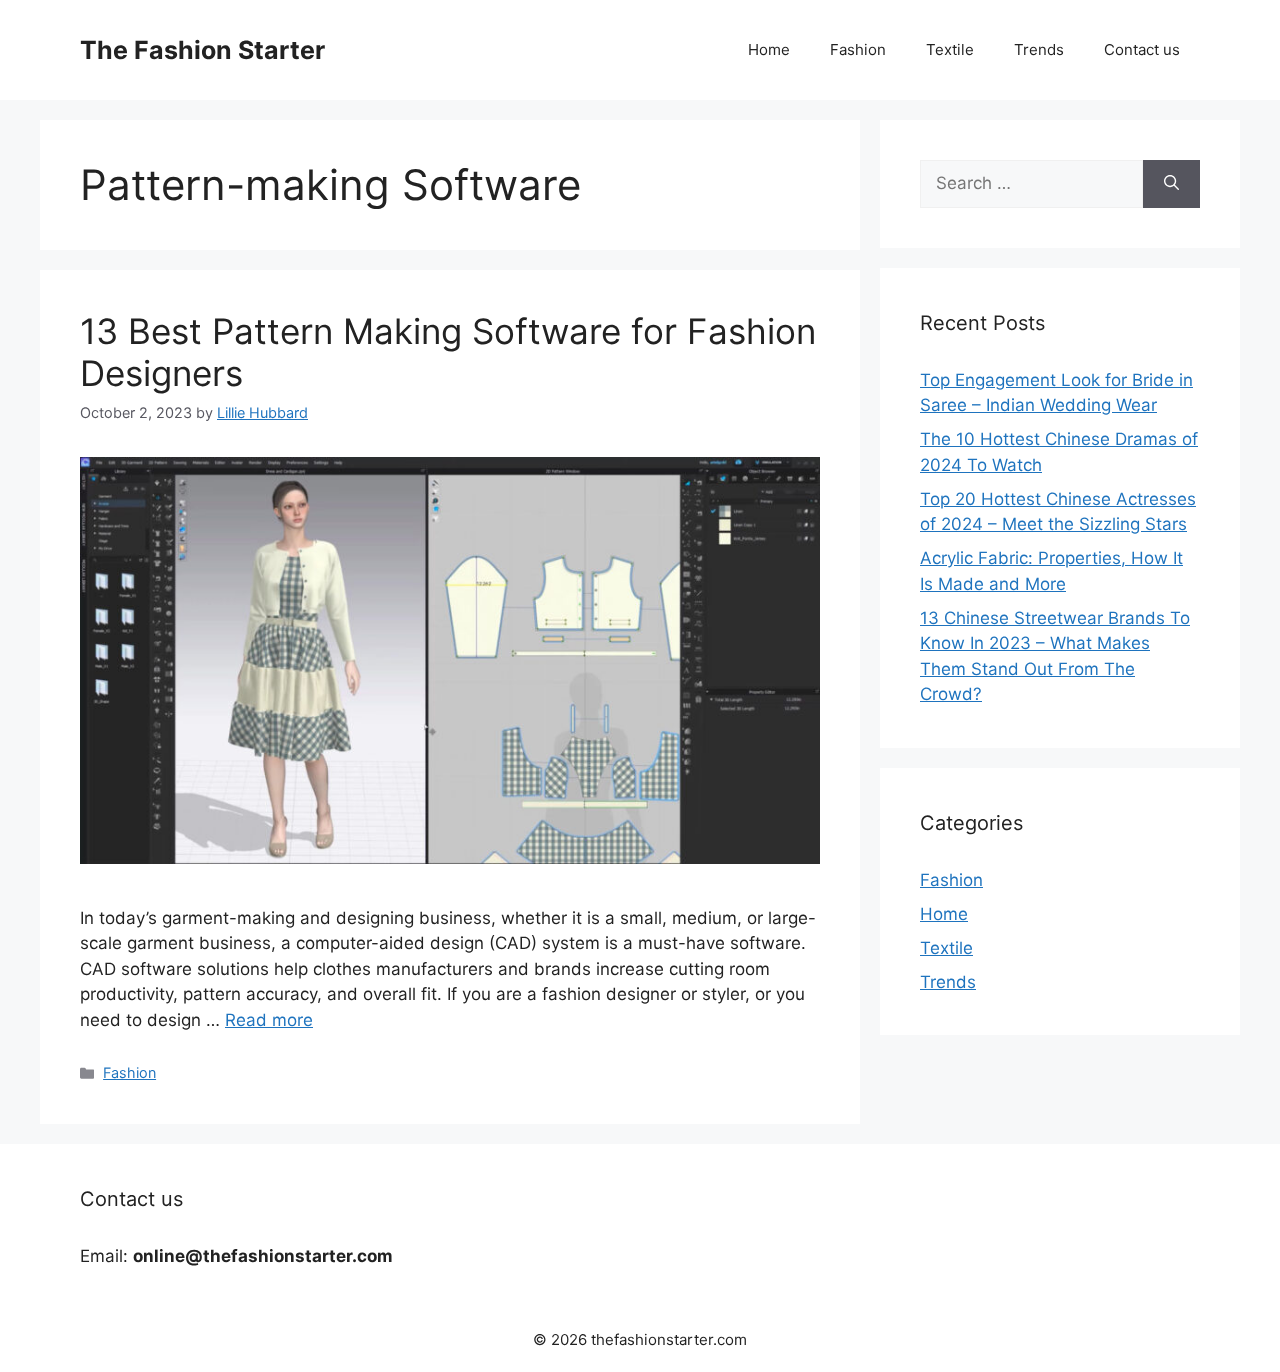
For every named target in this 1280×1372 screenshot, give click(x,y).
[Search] (1171, 184)
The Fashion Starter (202, 50)
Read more (269, 1020)
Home (769, 49)
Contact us (1142, 49)
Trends (1039, 49)
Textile (950, 49)
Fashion (858, 49)
